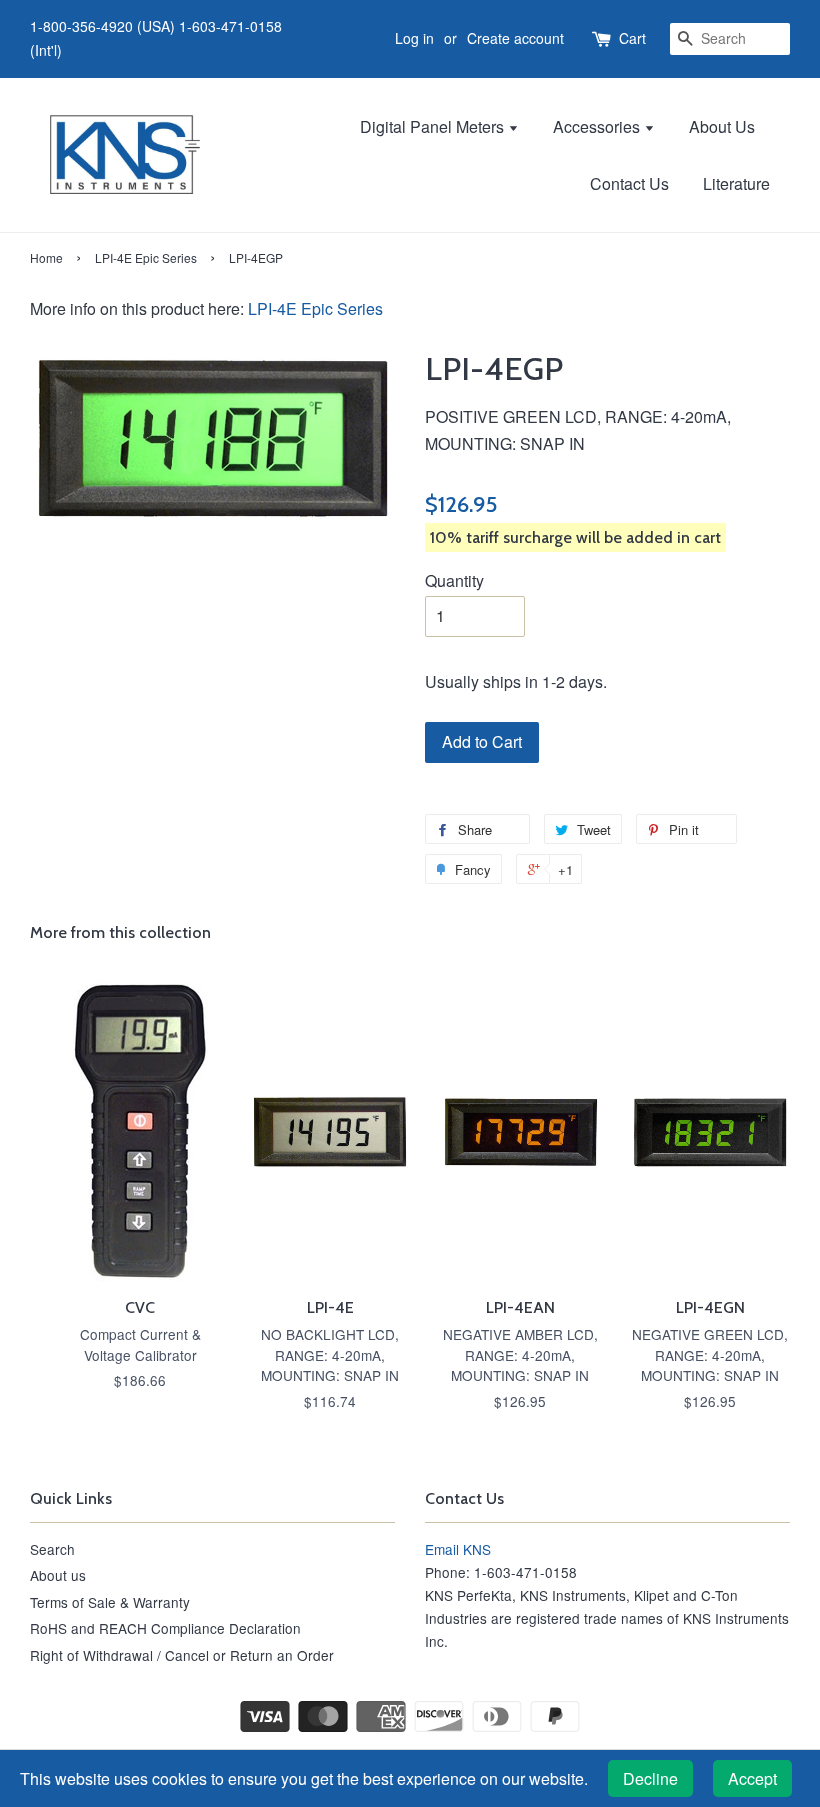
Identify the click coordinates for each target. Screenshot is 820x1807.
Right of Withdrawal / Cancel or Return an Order (182, 1655)
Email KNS (458, 1549)
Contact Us (629, 183)
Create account (515, 38)
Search (52, 1549)
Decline (650, 1778)
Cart (632, 38)
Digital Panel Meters (434, 126)
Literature (736, 183)
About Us (722, 126)
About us (58, 1575)
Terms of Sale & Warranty (110, 1602)
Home (46, 257)
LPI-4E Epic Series (146, 257)
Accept (752, 1778)
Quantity (454, 580)
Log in (414, 38)
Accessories (598, 126)
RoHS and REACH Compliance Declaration (165, 1628)
